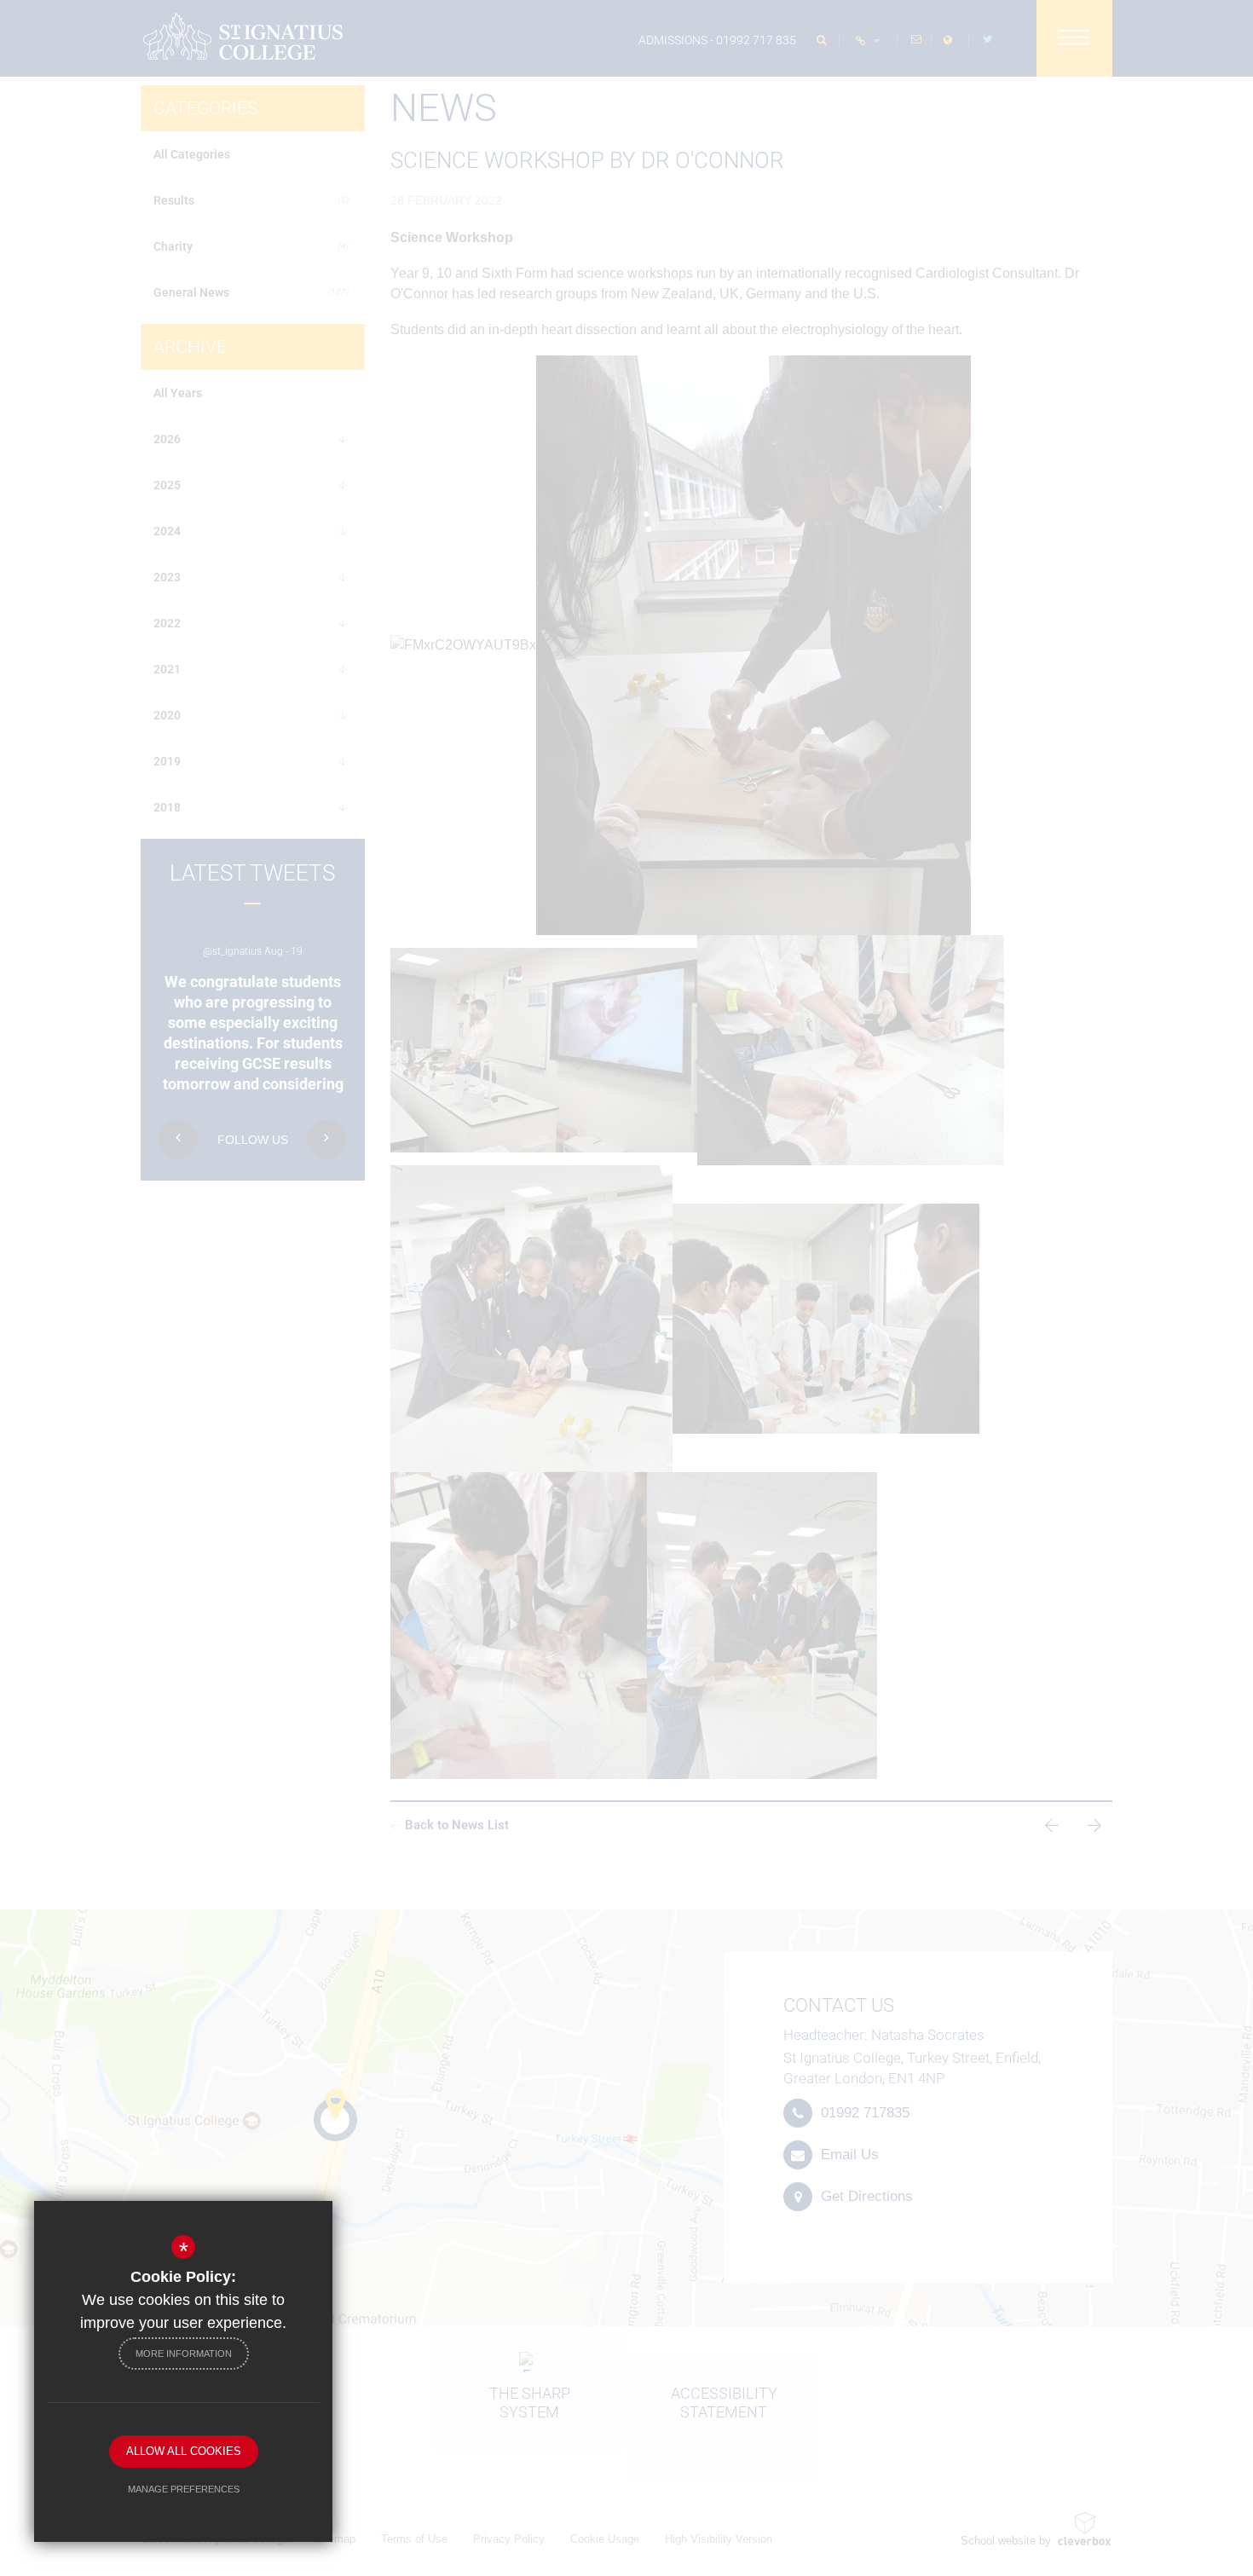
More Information (184, 2354)
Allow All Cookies (184, 2451)
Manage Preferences (184, 2489)
